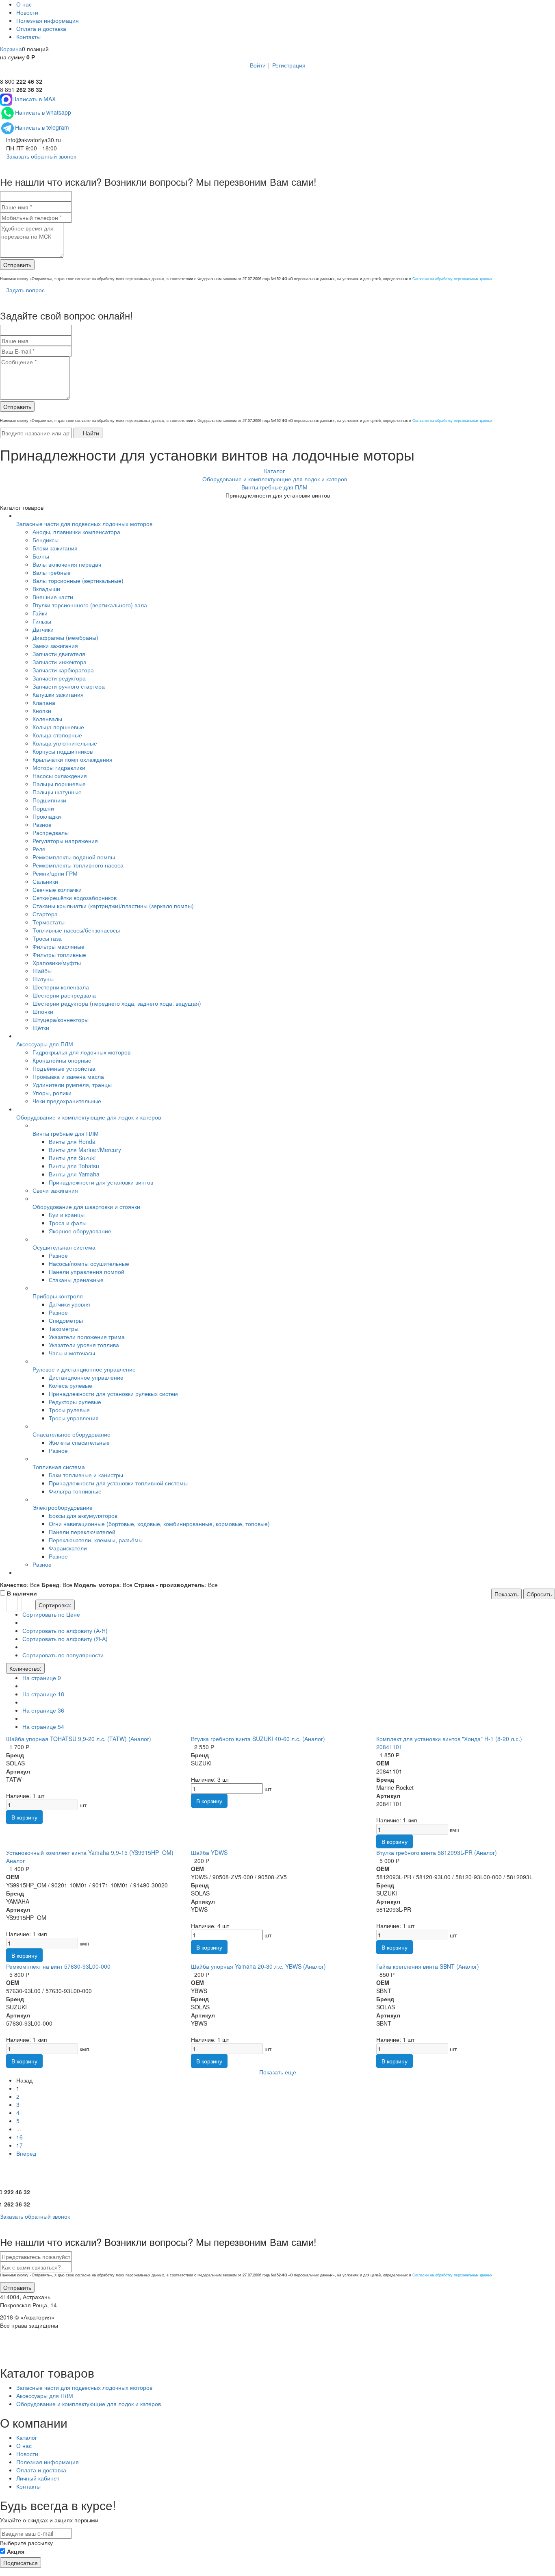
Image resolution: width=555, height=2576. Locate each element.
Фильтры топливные (59, 954)
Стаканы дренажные (76, 1280)
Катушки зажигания (58, 694)
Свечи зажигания (55, 1190)
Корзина (11, 49)
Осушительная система (64, 1247)
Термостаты (49, 922)
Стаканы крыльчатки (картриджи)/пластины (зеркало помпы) (113, 906)
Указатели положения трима (87, 1337)
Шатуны (43, 979)
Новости (27, 12)
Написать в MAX (34, 99)
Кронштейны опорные (62, 1060)
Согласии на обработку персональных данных (452, 279)
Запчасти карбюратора (63, 670)
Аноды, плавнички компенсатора (76, 532)
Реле (39, 849)
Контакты (28, 37)
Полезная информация (48, 20)
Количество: (25, 1668)
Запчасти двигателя (59, 654)
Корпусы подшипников (63, 751)
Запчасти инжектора (60, 662)
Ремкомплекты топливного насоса (78, 865)
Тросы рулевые (69, 1410)
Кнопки (42, 711)
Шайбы (42, 971)
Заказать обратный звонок (40, 156)
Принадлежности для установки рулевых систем (113, 1393)
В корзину (24, 1817)
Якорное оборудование (80, 1231)
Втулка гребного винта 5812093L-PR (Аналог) (437, 1852)
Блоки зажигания (55, 548)
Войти (258, 65)
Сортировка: (55, 1605)
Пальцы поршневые (59, 784)
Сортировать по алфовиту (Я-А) (65, 1639)
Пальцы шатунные (57, 792)
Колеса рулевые (70, 1385)
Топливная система (59, 1467)
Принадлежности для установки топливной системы (118, 1483)
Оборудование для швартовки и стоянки (86, 1206)
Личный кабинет (38, 2478)
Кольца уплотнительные (65, 743)
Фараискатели (68, 1548)
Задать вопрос (25, 290)
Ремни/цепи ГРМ (55, 873)
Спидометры (66, 1320)
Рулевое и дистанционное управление (84, 1369)
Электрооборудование (63, 1507)
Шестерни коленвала (61, 987)
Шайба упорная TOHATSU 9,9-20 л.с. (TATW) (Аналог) (79, 1739)
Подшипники (49, 800)
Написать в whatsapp (43, 112)
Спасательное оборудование (72, 1434)
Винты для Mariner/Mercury (85, 1150)
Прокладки (47, 816)
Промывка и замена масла (68, 1076)
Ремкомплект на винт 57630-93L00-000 (58, 1966)
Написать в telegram (42, 127)
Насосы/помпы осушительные (89, 1263)
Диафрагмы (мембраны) (65, 637)
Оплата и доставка (41, 28)
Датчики (43, 629)
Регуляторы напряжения (65, 841)
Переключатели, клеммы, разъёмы (96, 1540)
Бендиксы (46, 540)
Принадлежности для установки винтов (101, 1182)
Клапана (44, 702)
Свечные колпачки (57, 889)
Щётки (41, 1028)
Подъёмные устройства (64, 1068)
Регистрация (289, 65)
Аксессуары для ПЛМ (45, 1044)
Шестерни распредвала (64, 995)
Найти (90, 433)
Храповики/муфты (57, 963)
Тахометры (64, 1328)
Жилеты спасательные (79, 1442)
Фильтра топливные (75, 1491)
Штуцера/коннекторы (61, 1020)
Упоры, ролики (52, 1093)
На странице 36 (43, 1710)
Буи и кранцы (67, 1215)
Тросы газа (47, 938)
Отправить (17, 265)
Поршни (43, 808)
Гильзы (42, 621)
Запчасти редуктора (59, 678)
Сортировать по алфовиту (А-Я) (65, 1630)
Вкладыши (46, 589)
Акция (16, 2551)
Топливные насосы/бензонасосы (76, 930)
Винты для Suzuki (72, 1158)
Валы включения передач (67, 564)
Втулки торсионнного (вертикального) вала (90, 605)
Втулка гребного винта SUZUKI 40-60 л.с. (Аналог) (258, 1739)
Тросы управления (74, 1418)
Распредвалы (51, 833)
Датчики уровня (69, 1304)
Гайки (40, 613)
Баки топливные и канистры (86, 1475)
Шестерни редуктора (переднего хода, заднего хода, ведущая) (117, 1003)
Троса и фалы (68, 1223)
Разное (42, 824)
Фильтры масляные (59, 946)
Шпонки (43, 1011)
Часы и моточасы (72, 1353)
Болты (41, 556)
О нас (24, 4)
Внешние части (53, 597)
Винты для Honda (72, 1141)
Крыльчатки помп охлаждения (73, 759)
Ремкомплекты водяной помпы (74, 857)
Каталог (27, 2437)
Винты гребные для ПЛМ (66, 1133)
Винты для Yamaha (74, 1174)
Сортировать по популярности (63, 1655)
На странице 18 (43, 1694)
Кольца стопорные (57, 735)
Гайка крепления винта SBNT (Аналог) (428, 1966)
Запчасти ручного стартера (69, 686)
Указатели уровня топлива (84, 1345)
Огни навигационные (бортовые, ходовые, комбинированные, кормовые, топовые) (159, 1524)
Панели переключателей (82, 1532)
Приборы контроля (58, 1296)
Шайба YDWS (209, 1852)
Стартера (45, 914)
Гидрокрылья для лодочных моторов (81, 1052)
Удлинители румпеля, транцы (72, 1085)
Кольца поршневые (58, 727)
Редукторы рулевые (75, 1402)
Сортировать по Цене (51, 1614)
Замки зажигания (55, 646)
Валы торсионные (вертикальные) (78, 580)
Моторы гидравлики (59, 767)
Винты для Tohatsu (74, 1166)
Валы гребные (52, 572)
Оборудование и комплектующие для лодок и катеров (89, 1117)
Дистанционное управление (86, 1377)
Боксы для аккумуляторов (83, 1515)
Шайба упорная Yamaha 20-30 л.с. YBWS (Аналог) (258, 1966)
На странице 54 (43, 1726)
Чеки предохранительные (67, 1101)
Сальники (45, 881)
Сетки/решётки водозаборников (75, 898)
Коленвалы (47, 719)
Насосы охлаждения (60, 776)
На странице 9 (42, 1678)
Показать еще (278, 2072)
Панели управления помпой (87, 1272)
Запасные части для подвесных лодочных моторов (84, 524)
